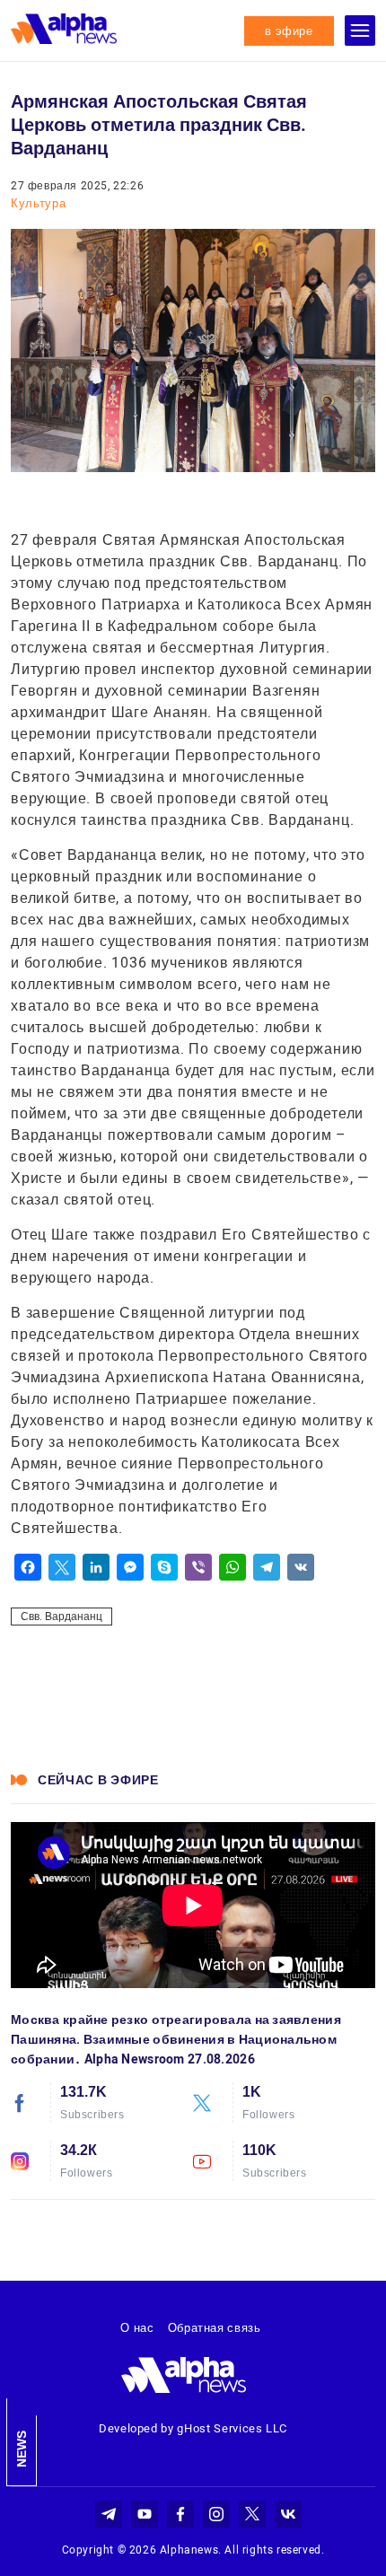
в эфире (289, 31)
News (22, 2449)
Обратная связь (215, 2328)
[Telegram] (267, 1567)
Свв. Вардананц (61, 1617)
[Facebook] (28, 1567)
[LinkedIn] (96, 1567)
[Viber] (198, 1567)
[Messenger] (130, 1567)
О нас (137, 2328)
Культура (38, 203)
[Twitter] (62, 1567)
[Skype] (164, 1567)
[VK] (301, 1567)
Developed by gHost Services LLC (193, 2428)
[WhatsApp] (232, 1567)
